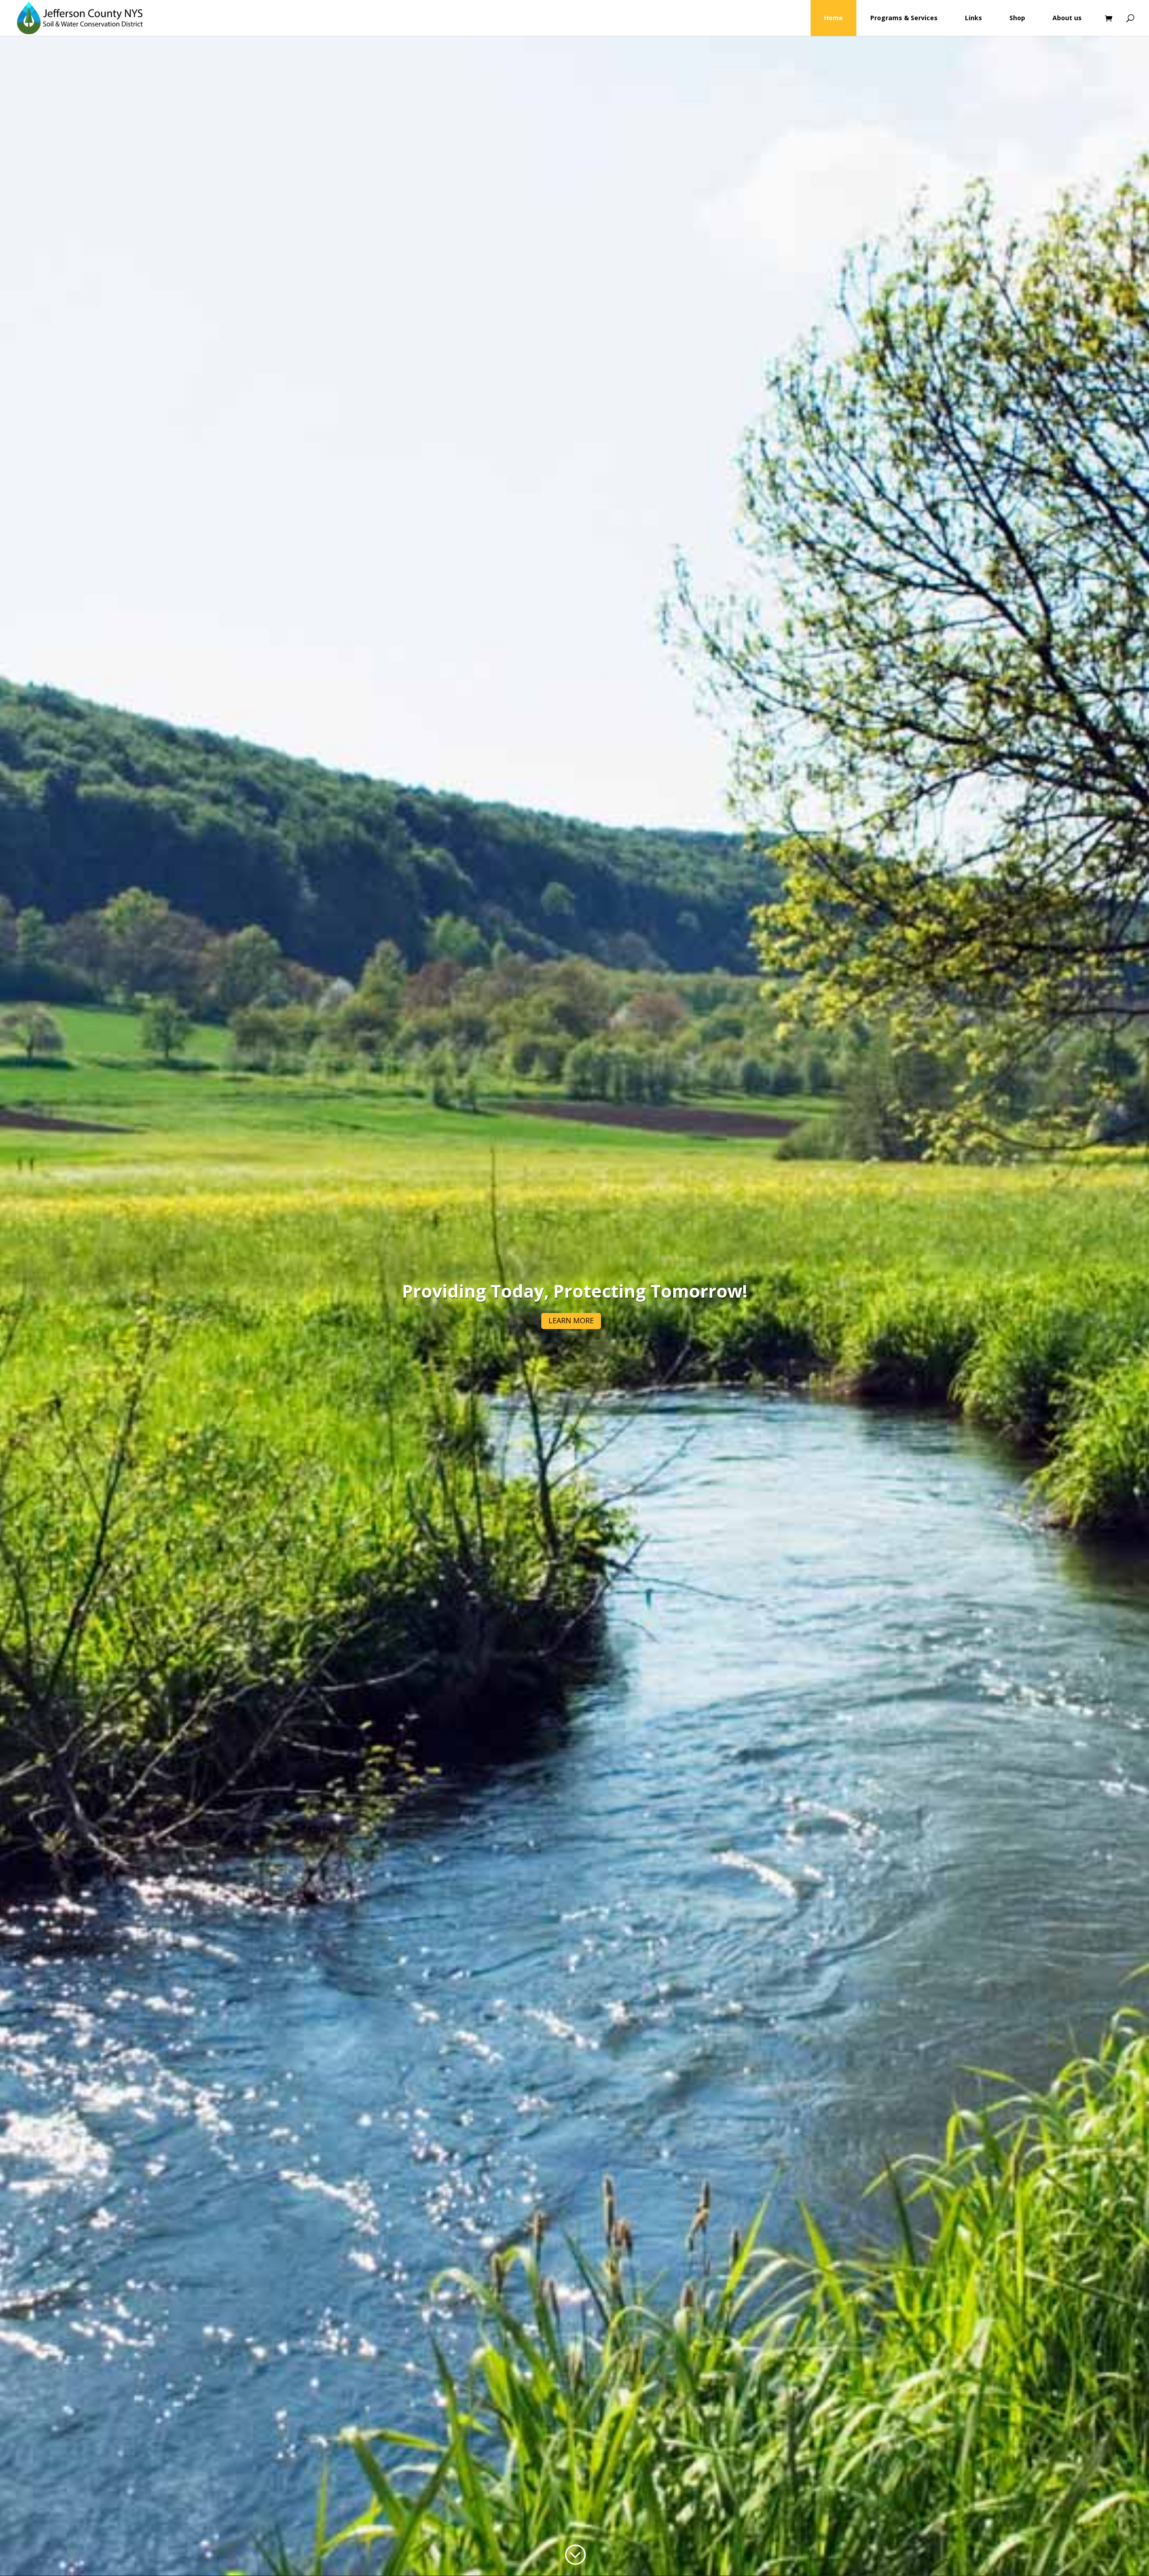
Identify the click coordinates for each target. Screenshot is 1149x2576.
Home (833, 18)
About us (1067, 18)
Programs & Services (904, 18)
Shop (1017, 18)
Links (974, 18)
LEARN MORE (571, 1321)
